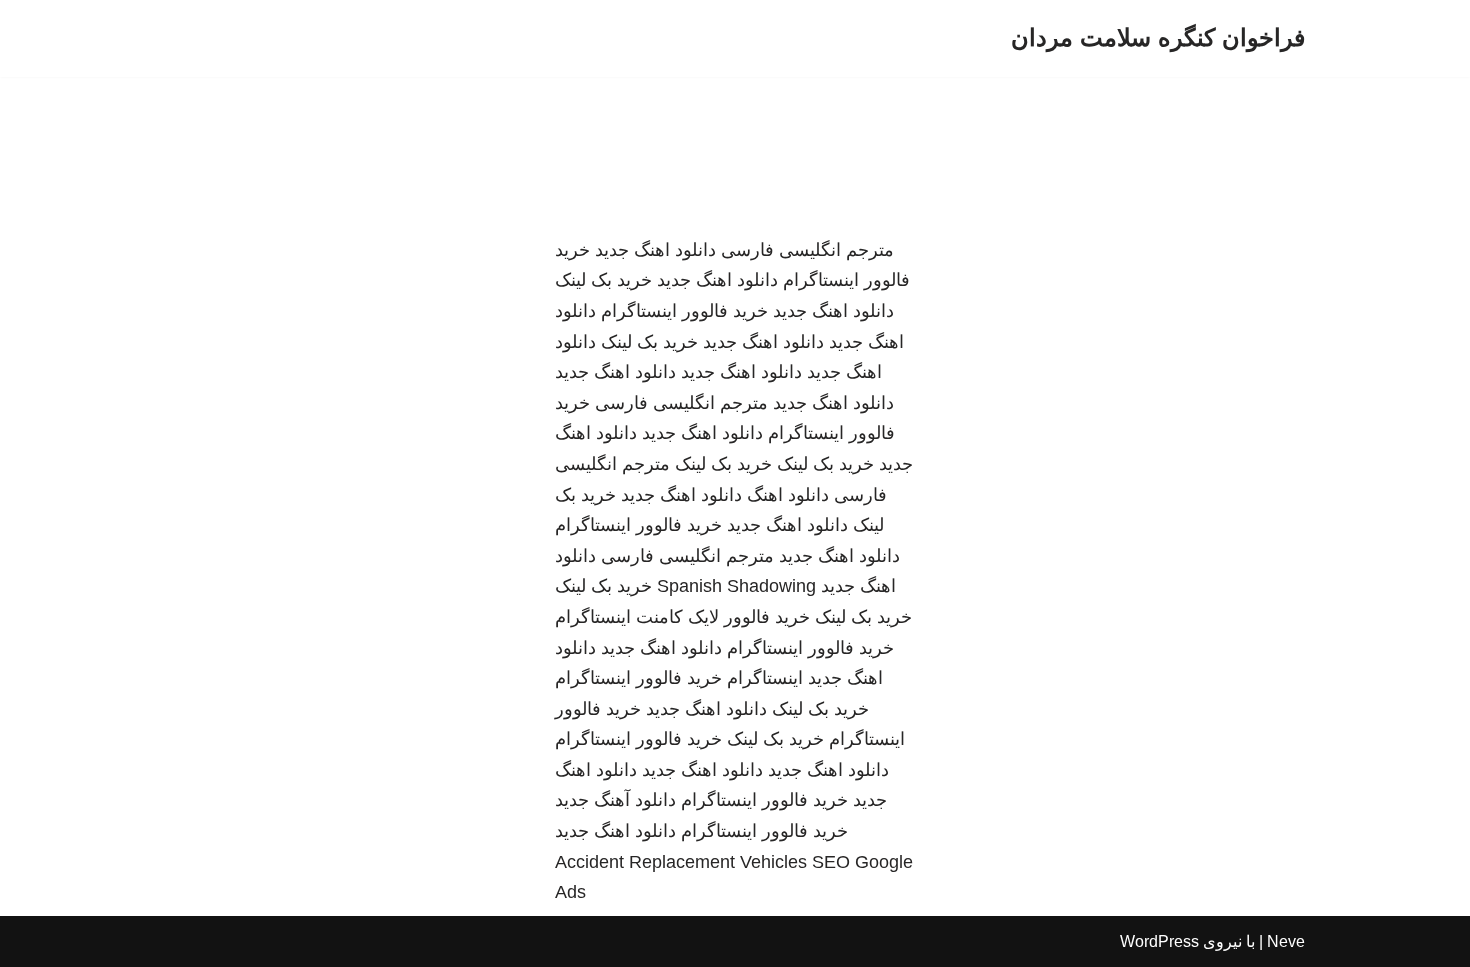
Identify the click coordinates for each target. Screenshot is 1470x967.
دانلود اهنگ (788, 495)
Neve (1286, 941)
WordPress (1159, 941)
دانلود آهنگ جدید (615, 800)
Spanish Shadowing (736, 586)
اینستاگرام (765, 678)
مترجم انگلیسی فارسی (807, 250)
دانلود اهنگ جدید (655, 250)
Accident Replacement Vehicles (681, 862)
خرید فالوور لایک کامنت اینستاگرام (682, 617)
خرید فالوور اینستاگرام (684, 311)
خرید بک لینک (603, 280)
